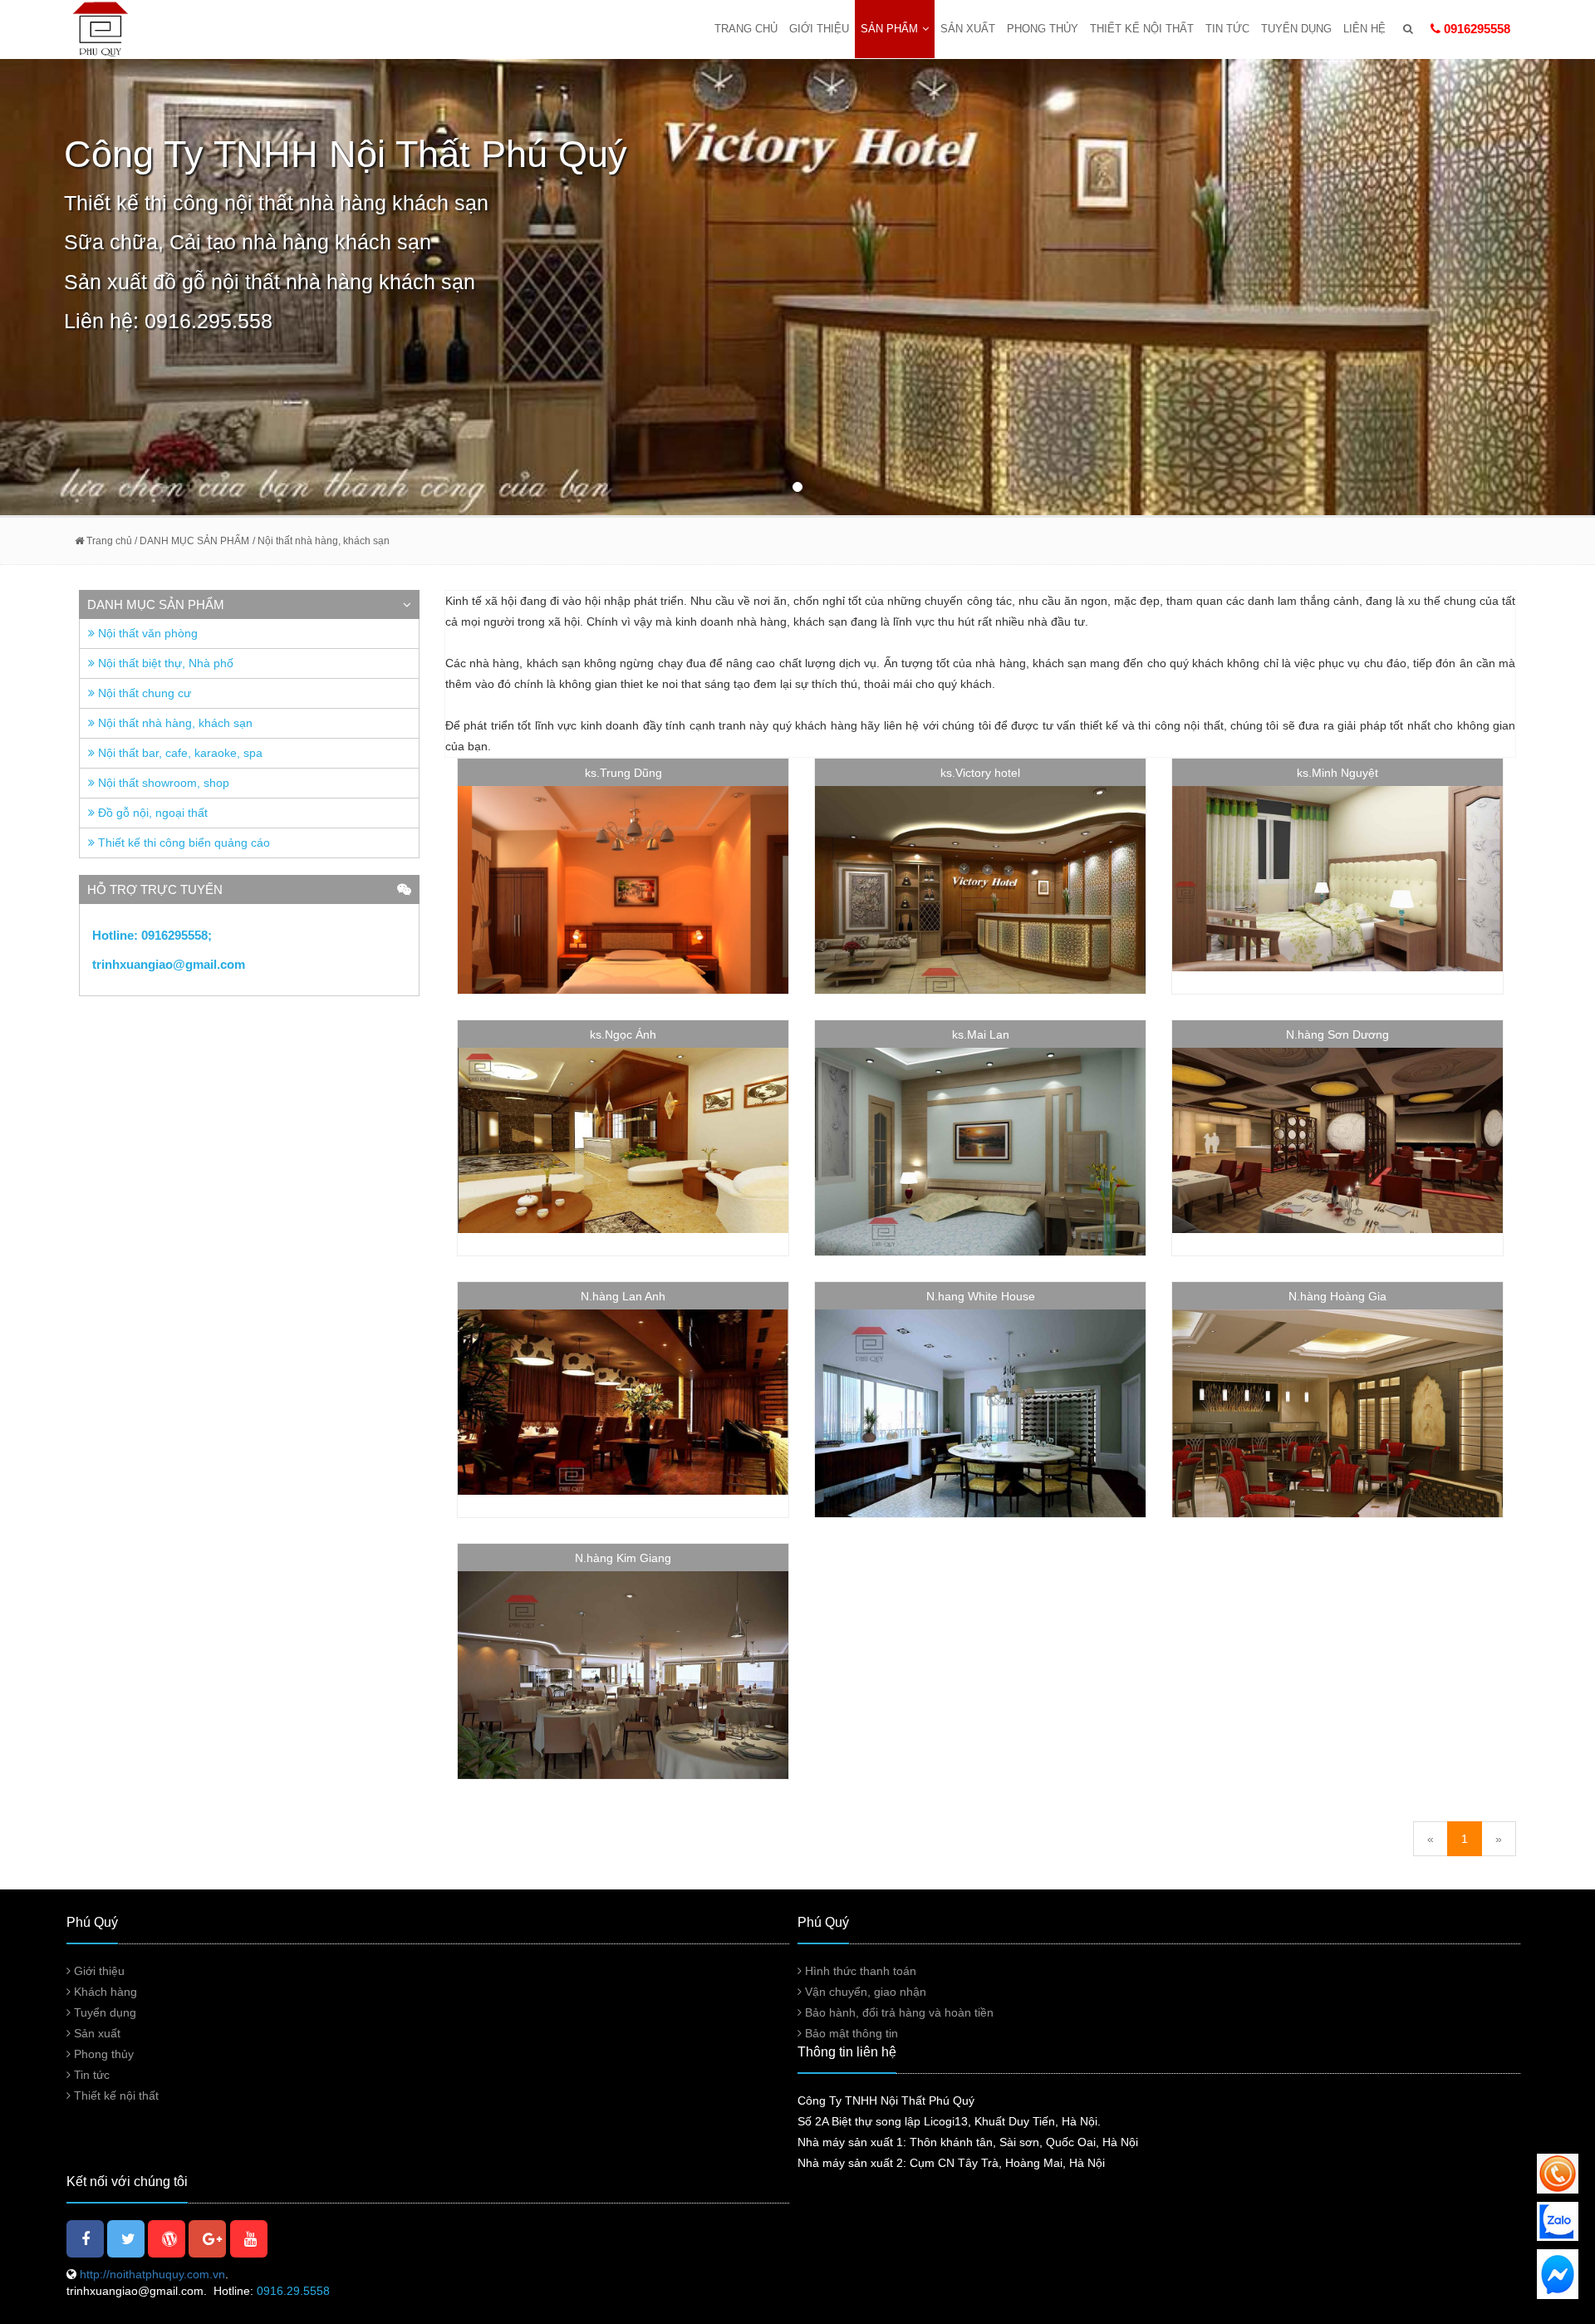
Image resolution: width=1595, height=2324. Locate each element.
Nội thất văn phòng (146, 633)
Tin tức (1227, 29)
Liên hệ (1364, 29)
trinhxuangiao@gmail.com (169, 964)
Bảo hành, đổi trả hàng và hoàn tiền (898, 2012)
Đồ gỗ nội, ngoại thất (151, 813)
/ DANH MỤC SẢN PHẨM (191, 541)
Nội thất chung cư (143, 693)
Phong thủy (1043, 29)
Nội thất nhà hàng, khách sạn (174, 723)
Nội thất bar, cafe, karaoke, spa (179, 753)
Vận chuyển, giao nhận (864, 1992)
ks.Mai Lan (981, 1034)
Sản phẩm (889, 29)
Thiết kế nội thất (1142, 29)
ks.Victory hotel (980, 773)
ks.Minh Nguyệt (1337, 773)
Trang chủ (746, 29)
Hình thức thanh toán (859, 1971)
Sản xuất (968, 29)
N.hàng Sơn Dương (1337, 1034)
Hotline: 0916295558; (154, 935)
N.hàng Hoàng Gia (1337, 1296)
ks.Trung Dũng (623, 773)
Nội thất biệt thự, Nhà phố (164, 663)
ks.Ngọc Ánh (623, 1034)
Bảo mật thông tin (850, 2033)
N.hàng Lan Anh (623, 1296)
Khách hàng (104, 1992)
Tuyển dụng (1296, 29)
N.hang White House (981, 1296)
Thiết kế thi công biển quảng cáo (182, 843)
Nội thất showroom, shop (162, 783)
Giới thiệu (819, 29)
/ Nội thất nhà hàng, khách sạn (321, 541)
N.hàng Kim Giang (623, 1558)
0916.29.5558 (293, 2291)
